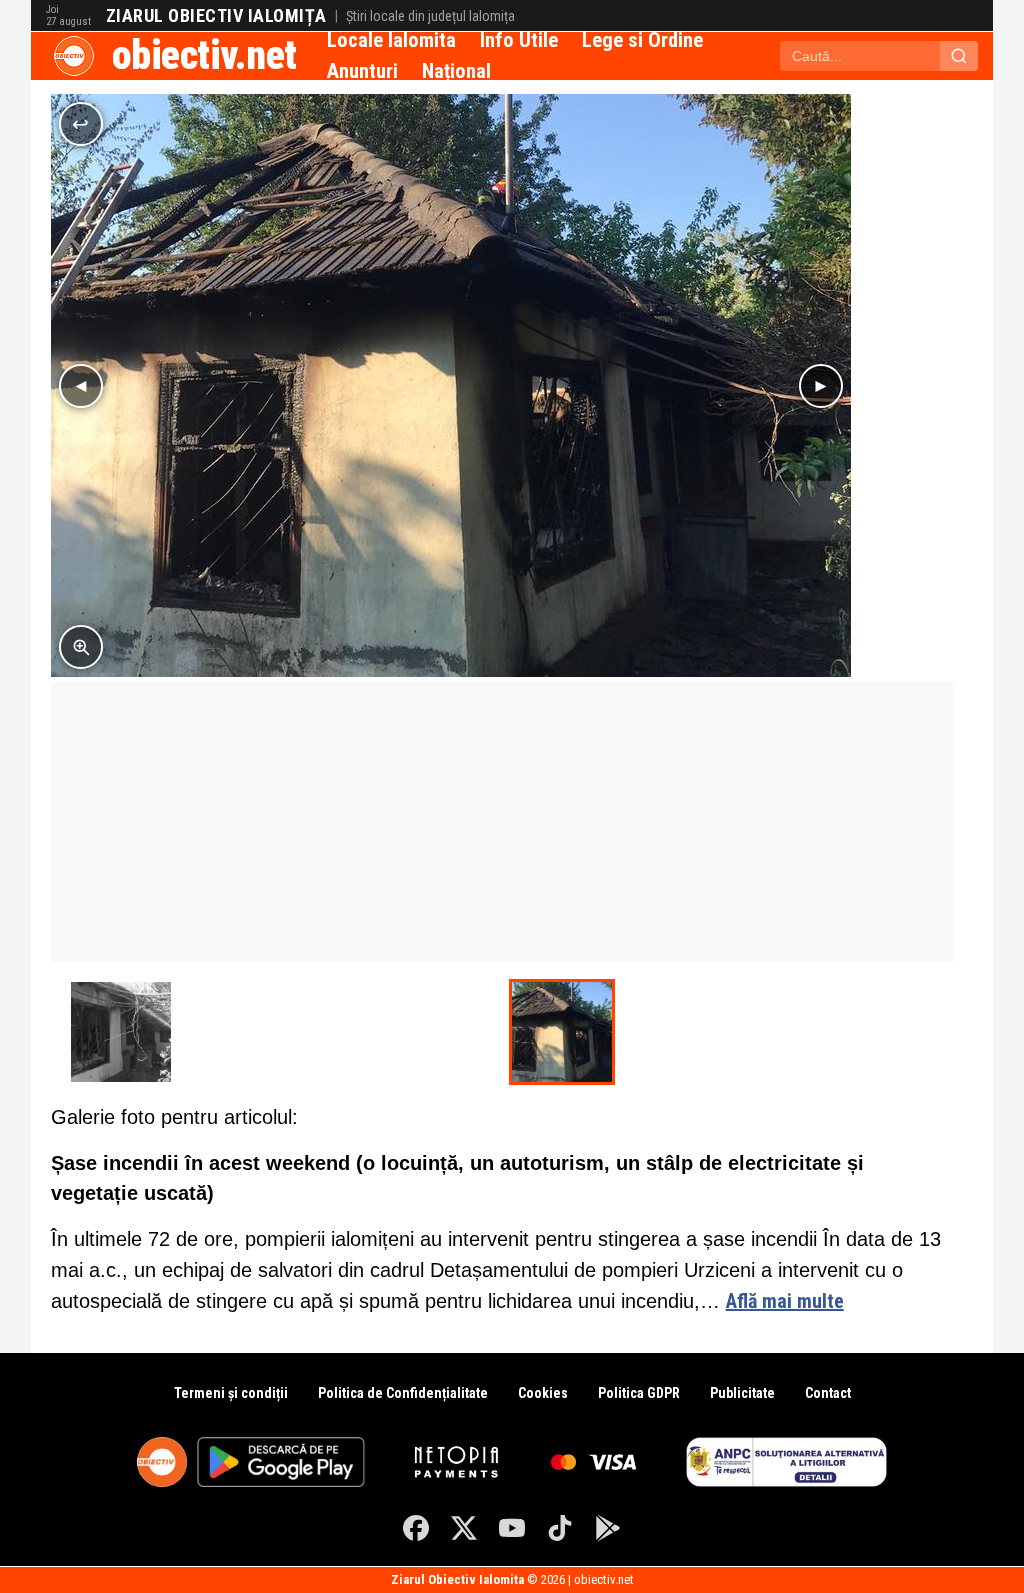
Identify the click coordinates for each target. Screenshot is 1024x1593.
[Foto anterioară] (81, 386)
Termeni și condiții (231, 1393)
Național (456, 71)
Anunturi (362, 71)
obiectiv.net (204, 55)
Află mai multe (785, 1301)
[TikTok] (560, 1528)
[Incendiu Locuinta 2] (121, 1032)
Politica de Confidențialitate (403, 1393)
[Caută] (959, 56)
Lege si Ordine (642, 40)
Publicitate (742, 1393)
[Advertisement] (502, 822)
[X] (464, 1528)
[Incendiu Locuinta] (562, 1032)
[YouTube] (512, 1528)
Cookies (543, 1393)
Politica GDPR (639, 1393)
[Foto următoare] (821, 386)
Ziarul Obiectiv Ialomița (216, 16)
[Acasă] (74, 56)
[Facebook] (416, 1528)
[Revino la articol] (81, 124)
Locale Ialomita (391, 40)
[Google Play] (608, 1528)
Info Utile (519, 40)
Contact (828, 1393)
